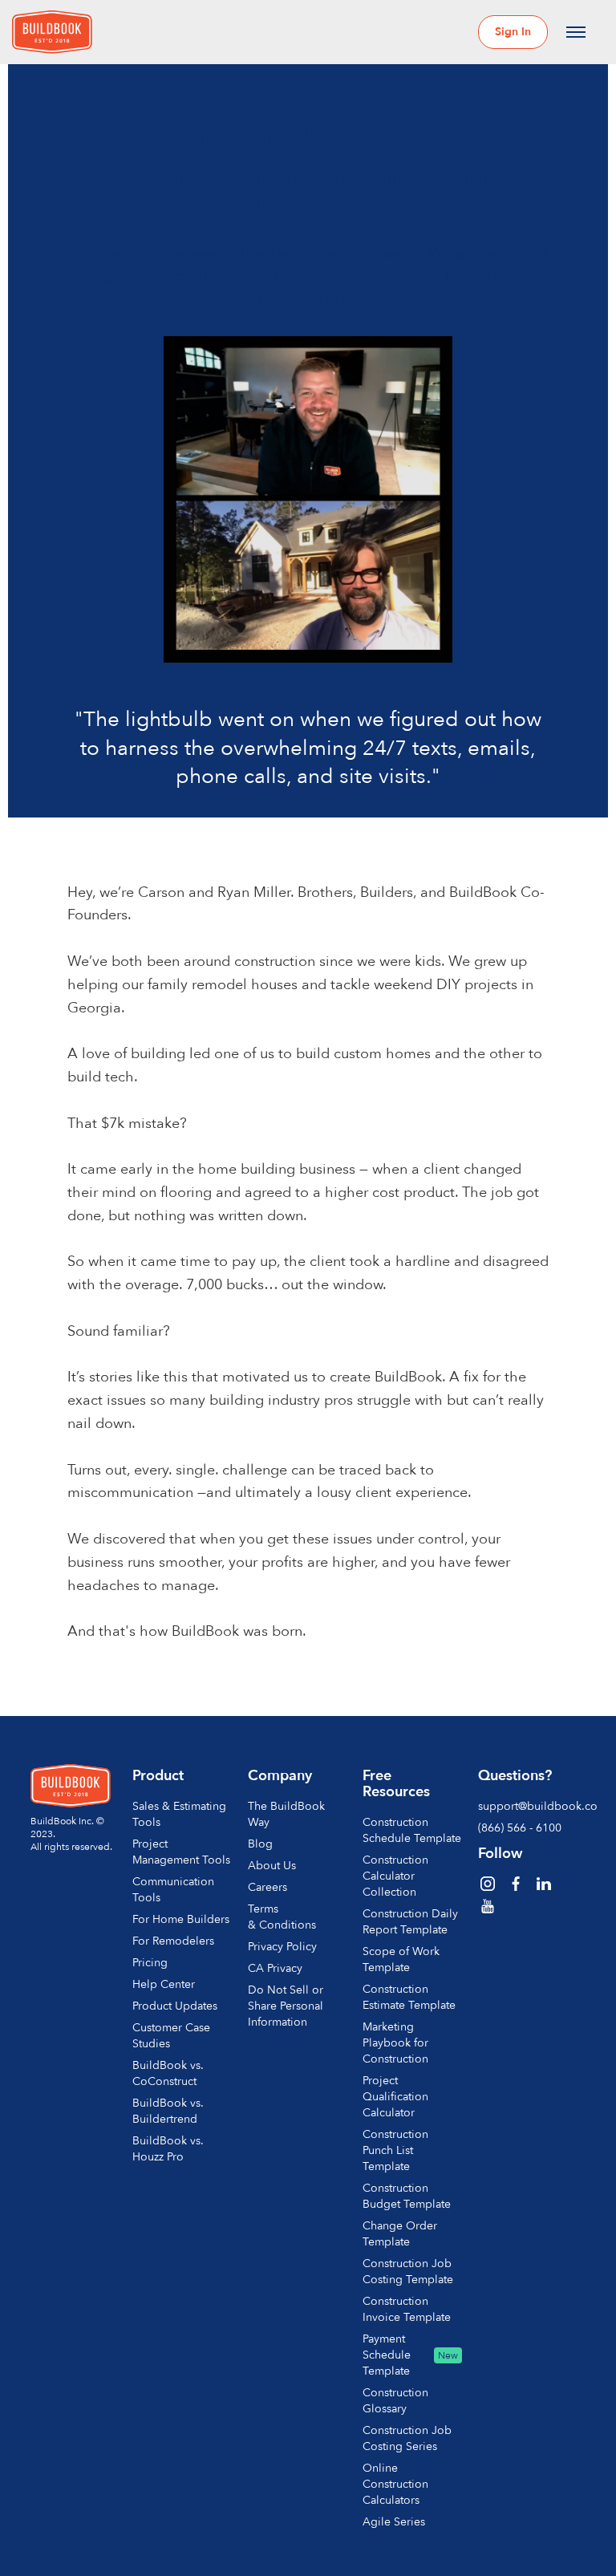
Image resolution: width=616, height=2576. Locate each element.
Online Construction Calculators (395, 2484)
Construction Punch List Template (395, 2150)
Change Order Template (400, 2234)
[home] (52, 32)
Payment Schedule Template (387, 2355)
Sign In (513, 32)
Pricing (150, 1963)
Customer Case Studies (171, 2036)
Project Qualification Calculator (395, 2097)
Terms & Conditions (282, 1917)
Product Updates (175, 2006)
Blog (260, 1844)
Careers (267, 1887)
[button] (576, 32)
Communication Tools (173, 1890)
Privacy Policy (282, 1947)
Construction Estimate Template (409, 1997)
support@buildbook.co (528, 1806)
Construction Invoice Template (407, 2309)
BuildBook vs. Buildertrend (168, 2111)
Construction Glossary (395, 2401)
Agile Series (394, 2522)
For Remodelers (173, 1941)
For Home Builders (181, 1919)
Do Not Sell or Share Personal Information (286, 2006)
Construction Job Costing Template (408, 2272)
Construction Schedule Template (412, 1830)
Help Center (164, 1984)
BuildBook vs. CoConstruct (168, 2073)
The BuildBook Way (286, 1814)
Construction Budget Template (407, 2196)
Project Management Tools (181, 1852)
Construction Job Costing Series (407, 2438)
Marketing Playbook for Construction (395, 2043)
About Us (272, 1866)
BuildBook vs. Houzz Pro (168, 2149)
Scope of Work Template (401, 1959)
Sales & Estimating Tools (179, 1814)
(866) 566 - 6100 (520, 1828)
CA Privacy (275, 1968)
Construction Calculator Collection (395, 1876)
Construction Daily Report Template (410, 1922)
